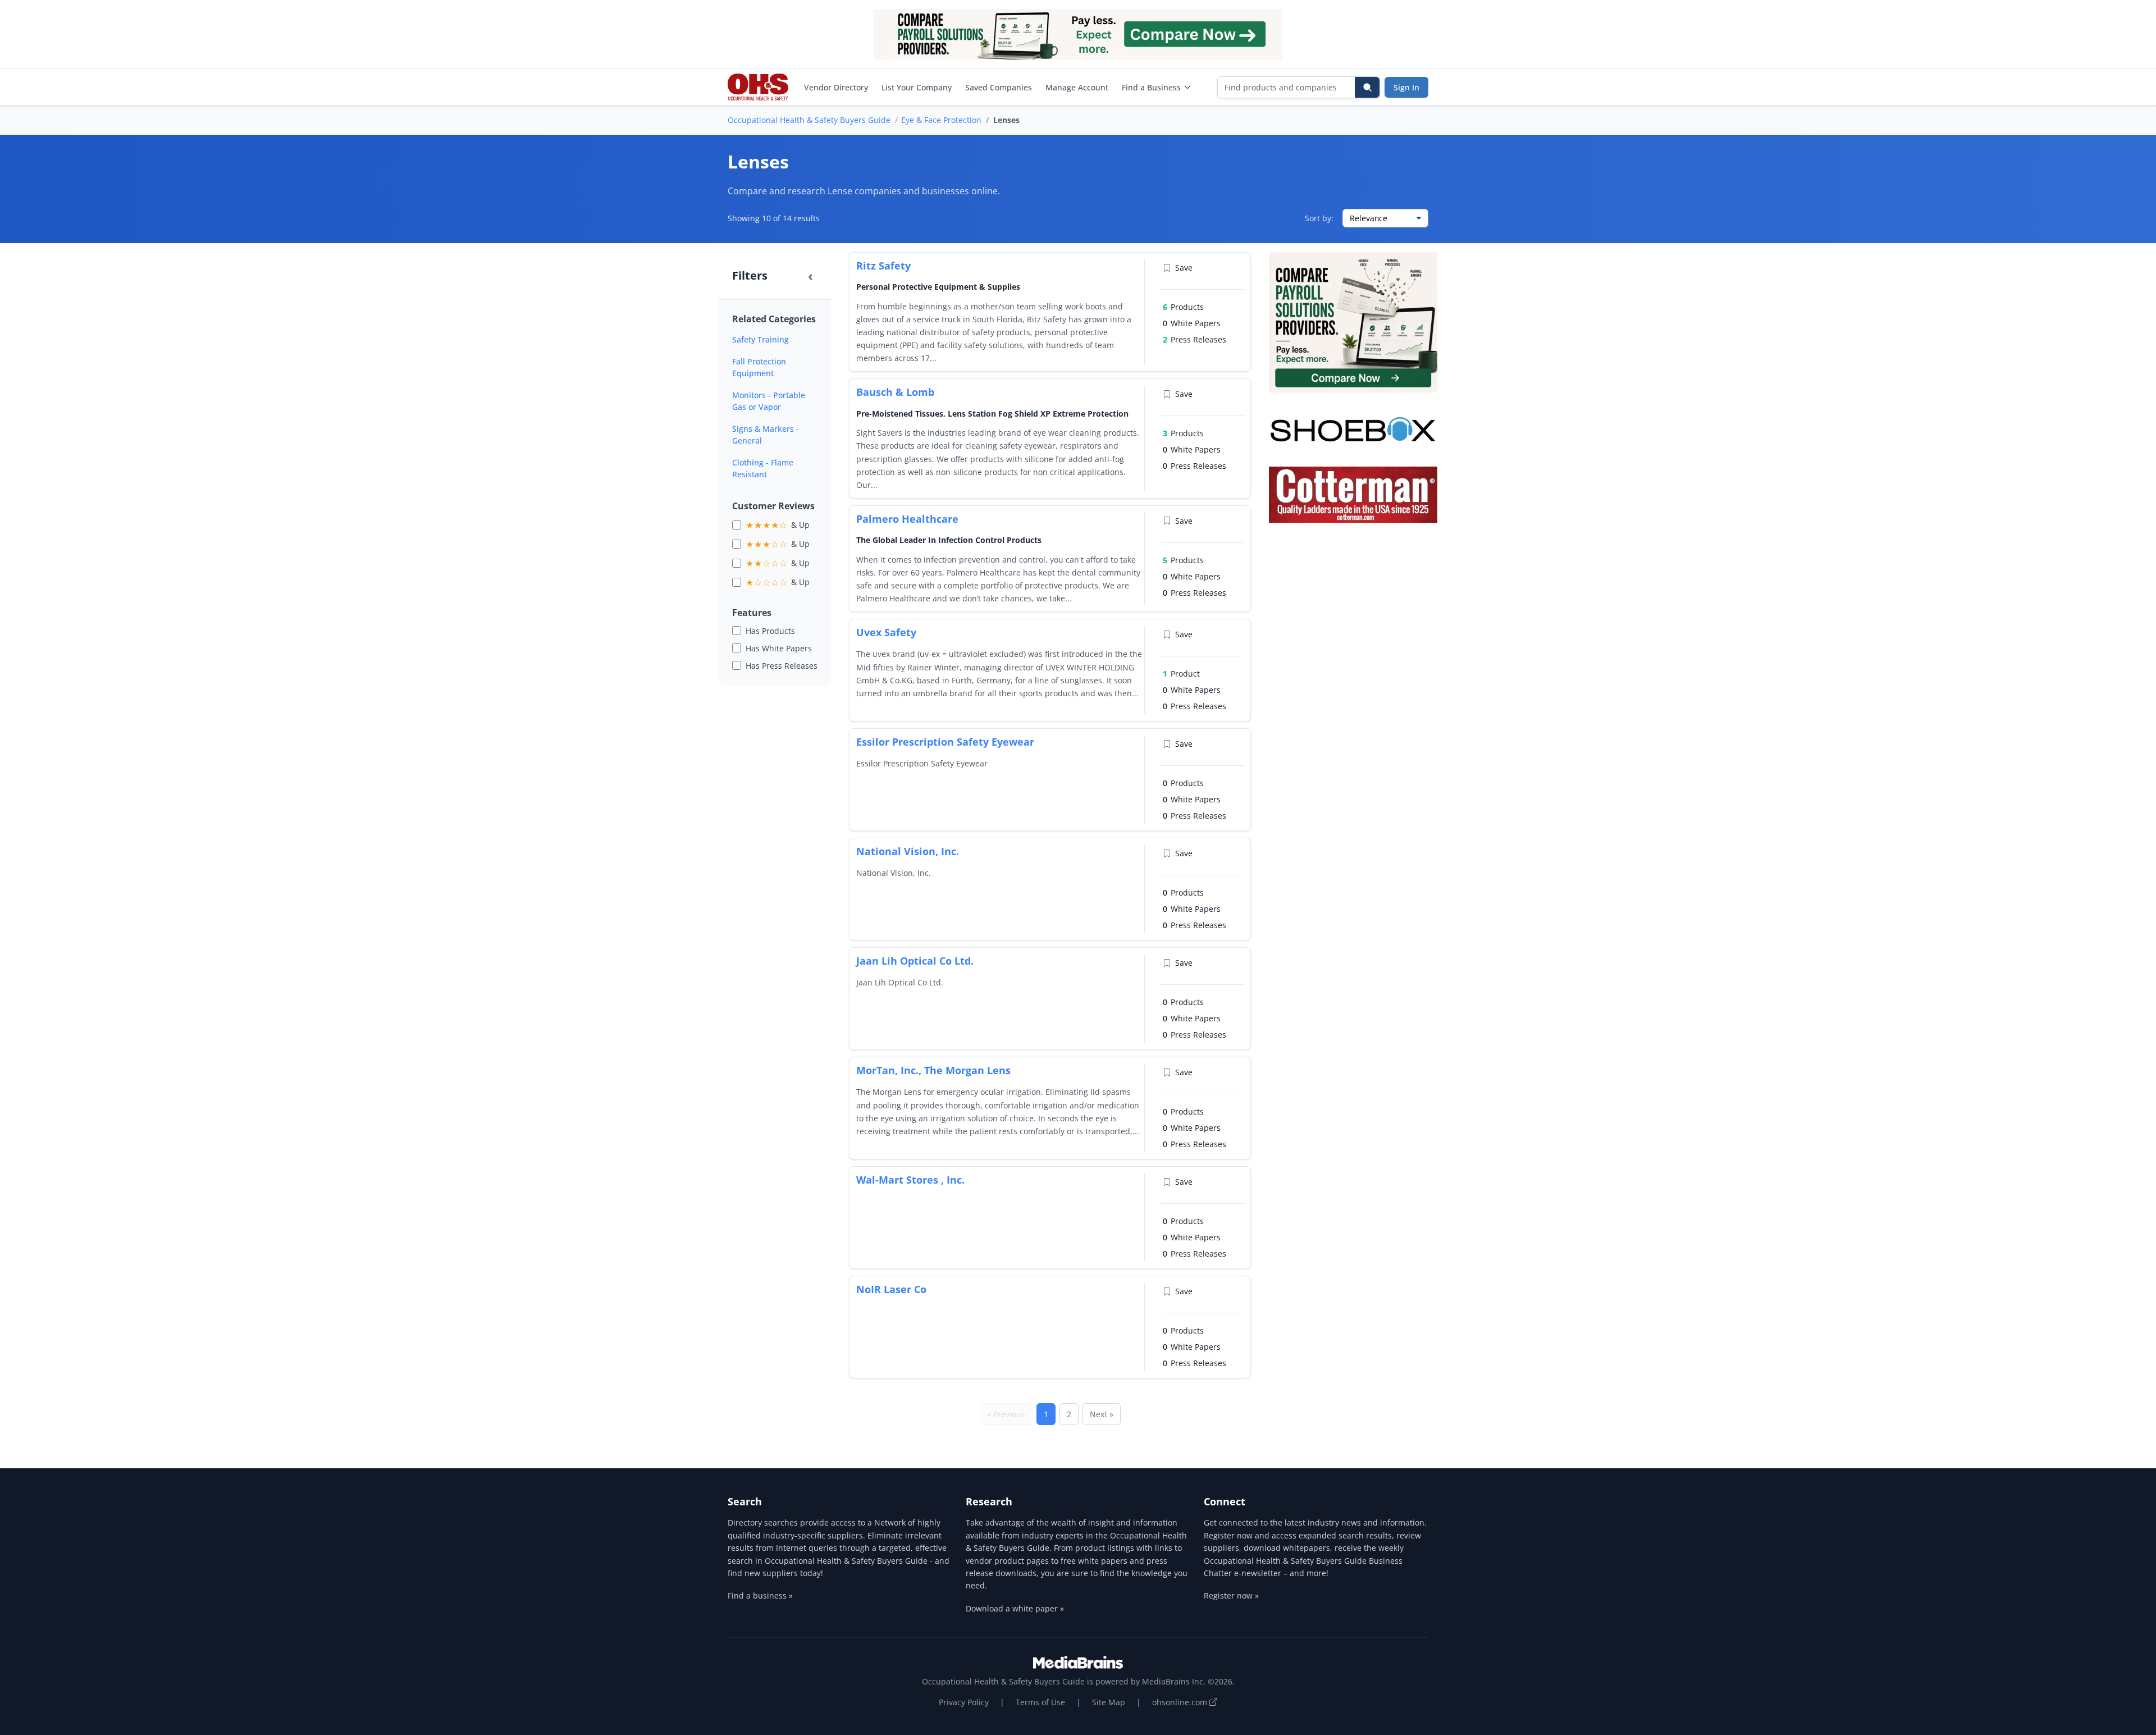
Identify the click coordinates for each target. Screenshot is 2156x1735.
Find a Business (1151, 87)
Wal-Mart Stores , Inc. (910, 1180)
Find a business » (760, 1595)
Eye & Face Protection (941, 120)
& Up (778, 525)
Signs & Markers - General (766, 435)
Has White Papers (779, 648)
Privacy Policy (964, 1702)
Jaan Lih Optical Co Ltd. (915, 961)
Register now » (1231, 1595)
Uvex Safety (886, 632)
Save (1184, 268)
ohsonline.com (1181, 1702)
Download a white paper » (1015, 1608)
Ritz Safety (883, 266)
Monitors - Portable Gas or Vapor (769, 401)
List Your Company (917, 87)
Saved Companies (999, 87)
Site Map (1109, 1702)
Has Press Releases (782, 666)
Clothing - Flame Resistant (763, 468)
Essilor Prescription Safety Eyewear (945, 742)
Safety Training (760, 339)
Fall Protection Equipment (759, 367)
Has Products (770, 631)
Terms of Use (1040, 1702)
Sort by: (1319, 218)
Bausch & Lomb (895, 392)
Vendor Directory (836, 87)
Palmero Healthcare (907, 519)
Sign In (1406, 87)
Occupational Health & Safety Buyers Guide (809, 120)
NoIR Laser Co (891, 1289)
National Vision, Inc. (908, 851)
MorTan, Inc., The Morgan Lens (933, 1070)
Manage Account (1077, 87)
